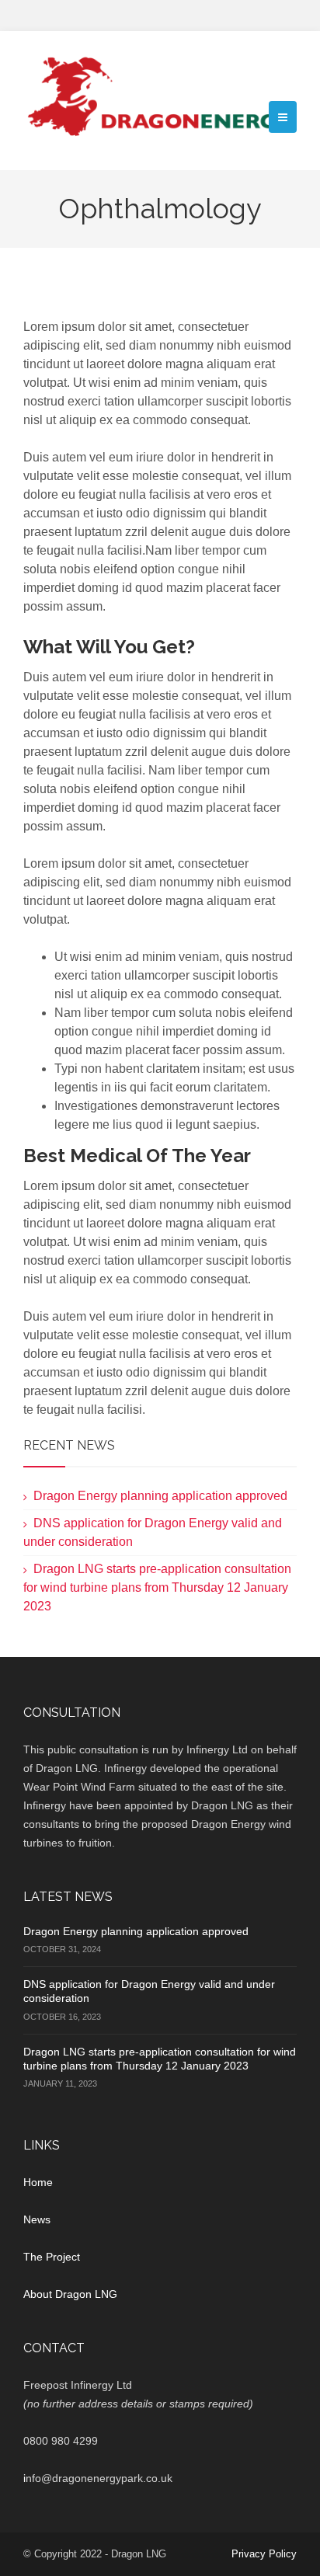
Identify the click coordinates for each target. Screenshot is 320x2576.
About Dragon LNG (70, 2294)
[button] (283, 117)
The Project (52, 2257)
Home (38, 2182)
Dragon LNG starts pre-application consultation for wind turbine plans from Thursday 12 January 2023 (157, 1587)
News (37, 2219)
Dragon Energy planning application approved (160, 1496)
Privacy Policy (264, 2554)
